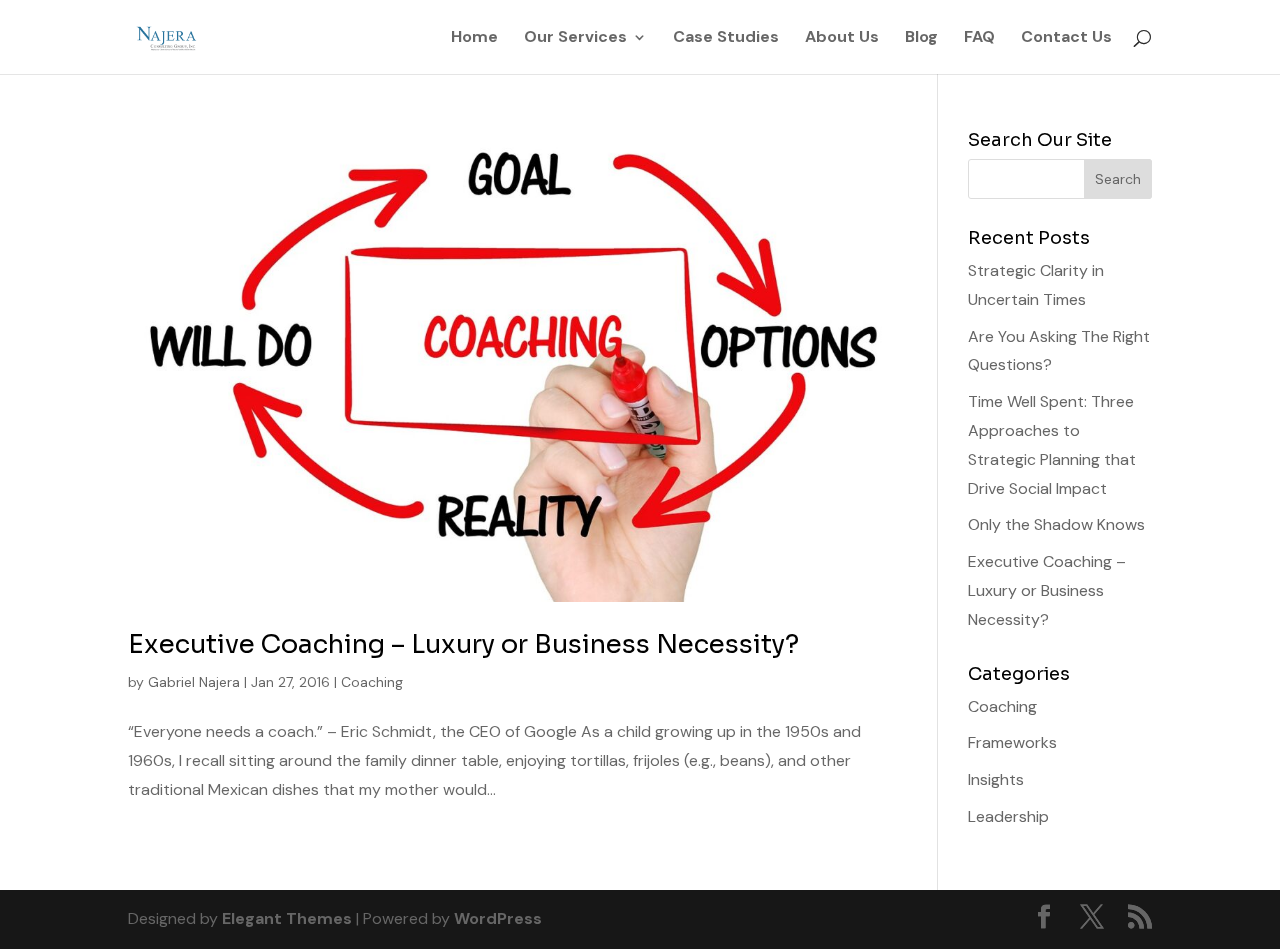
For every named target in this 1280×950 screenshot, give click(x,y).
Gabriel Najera (194, 682)
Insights (996, 779)
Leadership (1008, 816)
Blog (921, 38)
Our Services (575, 38)
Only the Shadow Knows (1056, 524)
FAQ (979, 38)
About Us (842, 38)
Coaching (372, 682)
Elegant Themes (287, 918)
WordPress (498, 918)
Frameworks (1012, 742)
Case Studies (726, 38)
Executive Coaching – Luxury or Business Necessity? (463, 644)
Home (474, 38)
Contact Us (1066, 38)
